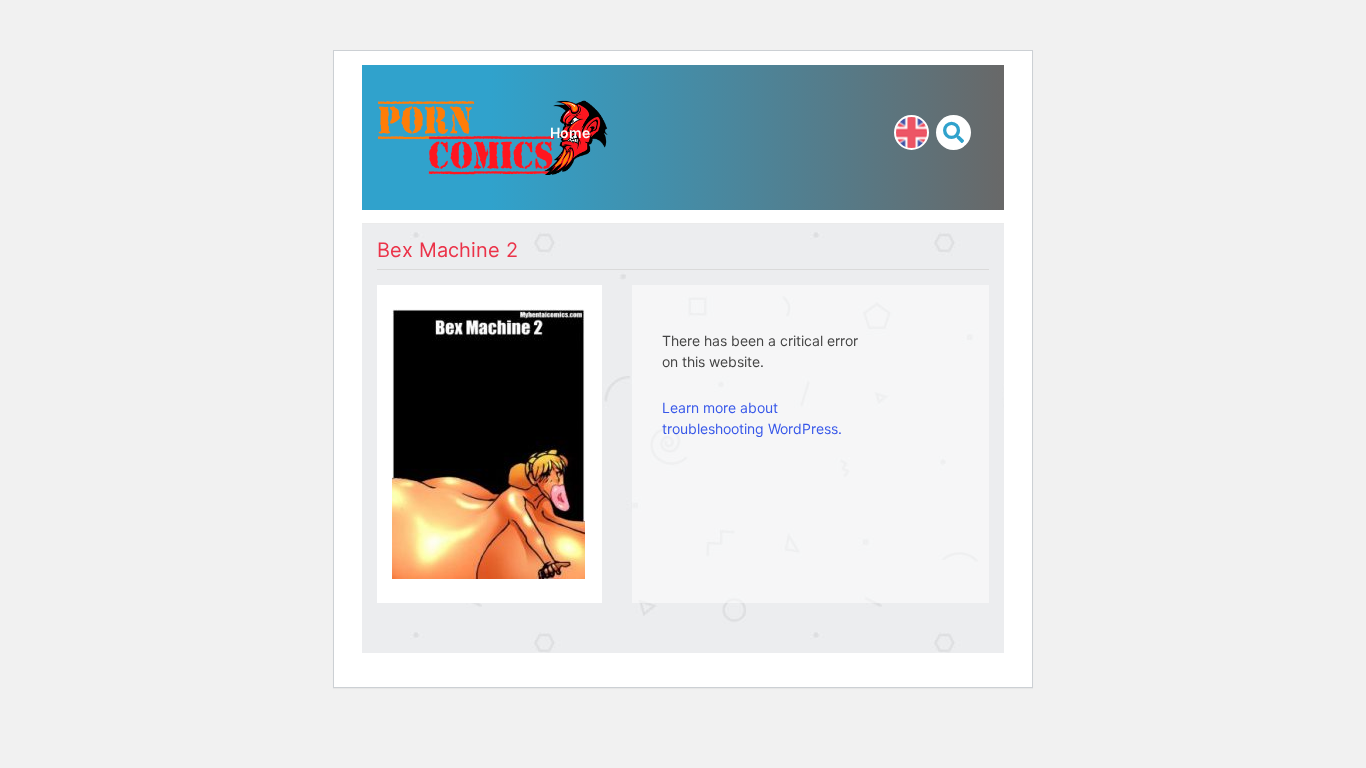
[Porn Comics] (493, 135)
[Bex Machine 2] (488, 441)
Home (570, 132)
